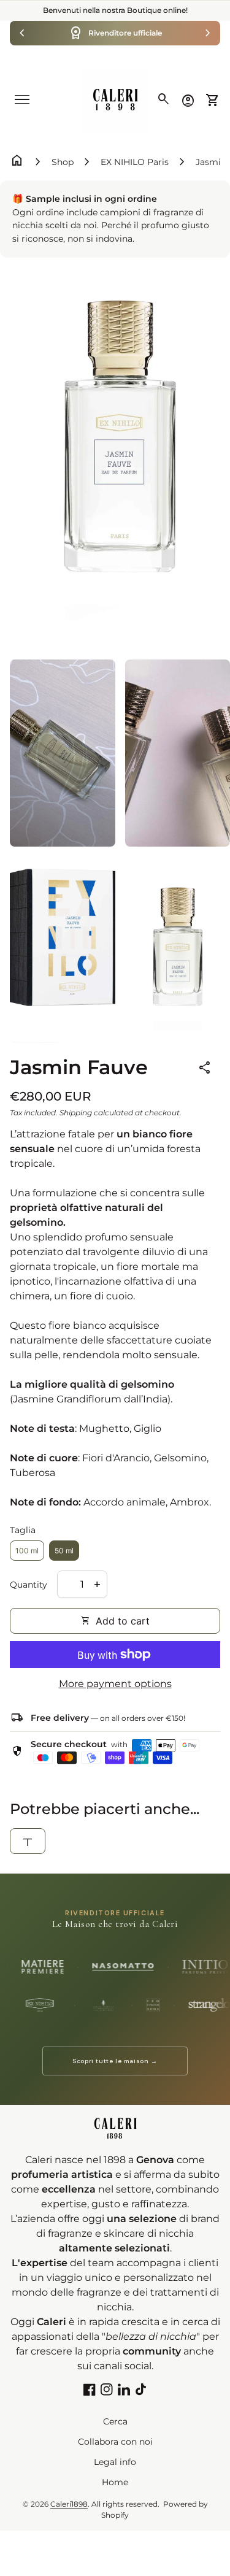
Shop (63, 162)
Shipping (76, 1113)
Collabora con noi (115, 2442)
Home (115, 2482)
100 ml (27, 1551)
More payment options (115, 1684)
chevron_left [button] (22, 33)
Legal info (115, 2462)
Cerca (115, 2421)
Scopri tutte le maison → (115, 2061)
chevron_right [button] (208, 33)
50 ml (64, 1551)
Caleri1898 (69, 2504)
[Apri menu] (22, 99)
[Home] (115, 100)
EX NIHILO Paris (135, 162)
